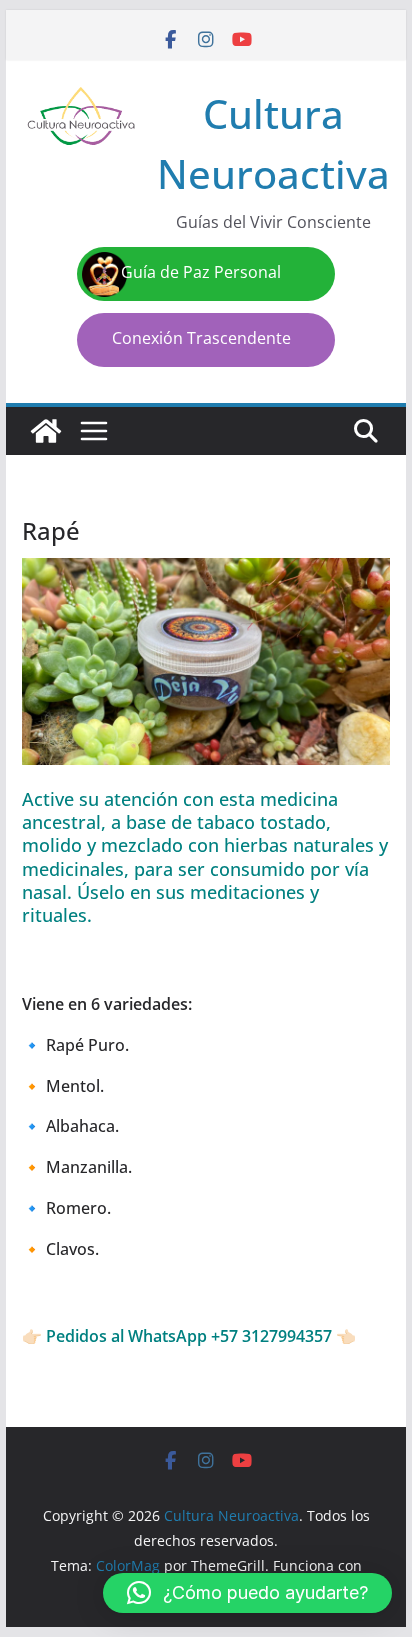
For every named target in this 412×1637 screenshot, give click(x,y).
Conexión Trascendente (201, 338)
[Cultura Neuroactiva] (46, 431)
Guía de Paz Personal (201, 272)
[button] (247, 1593)
